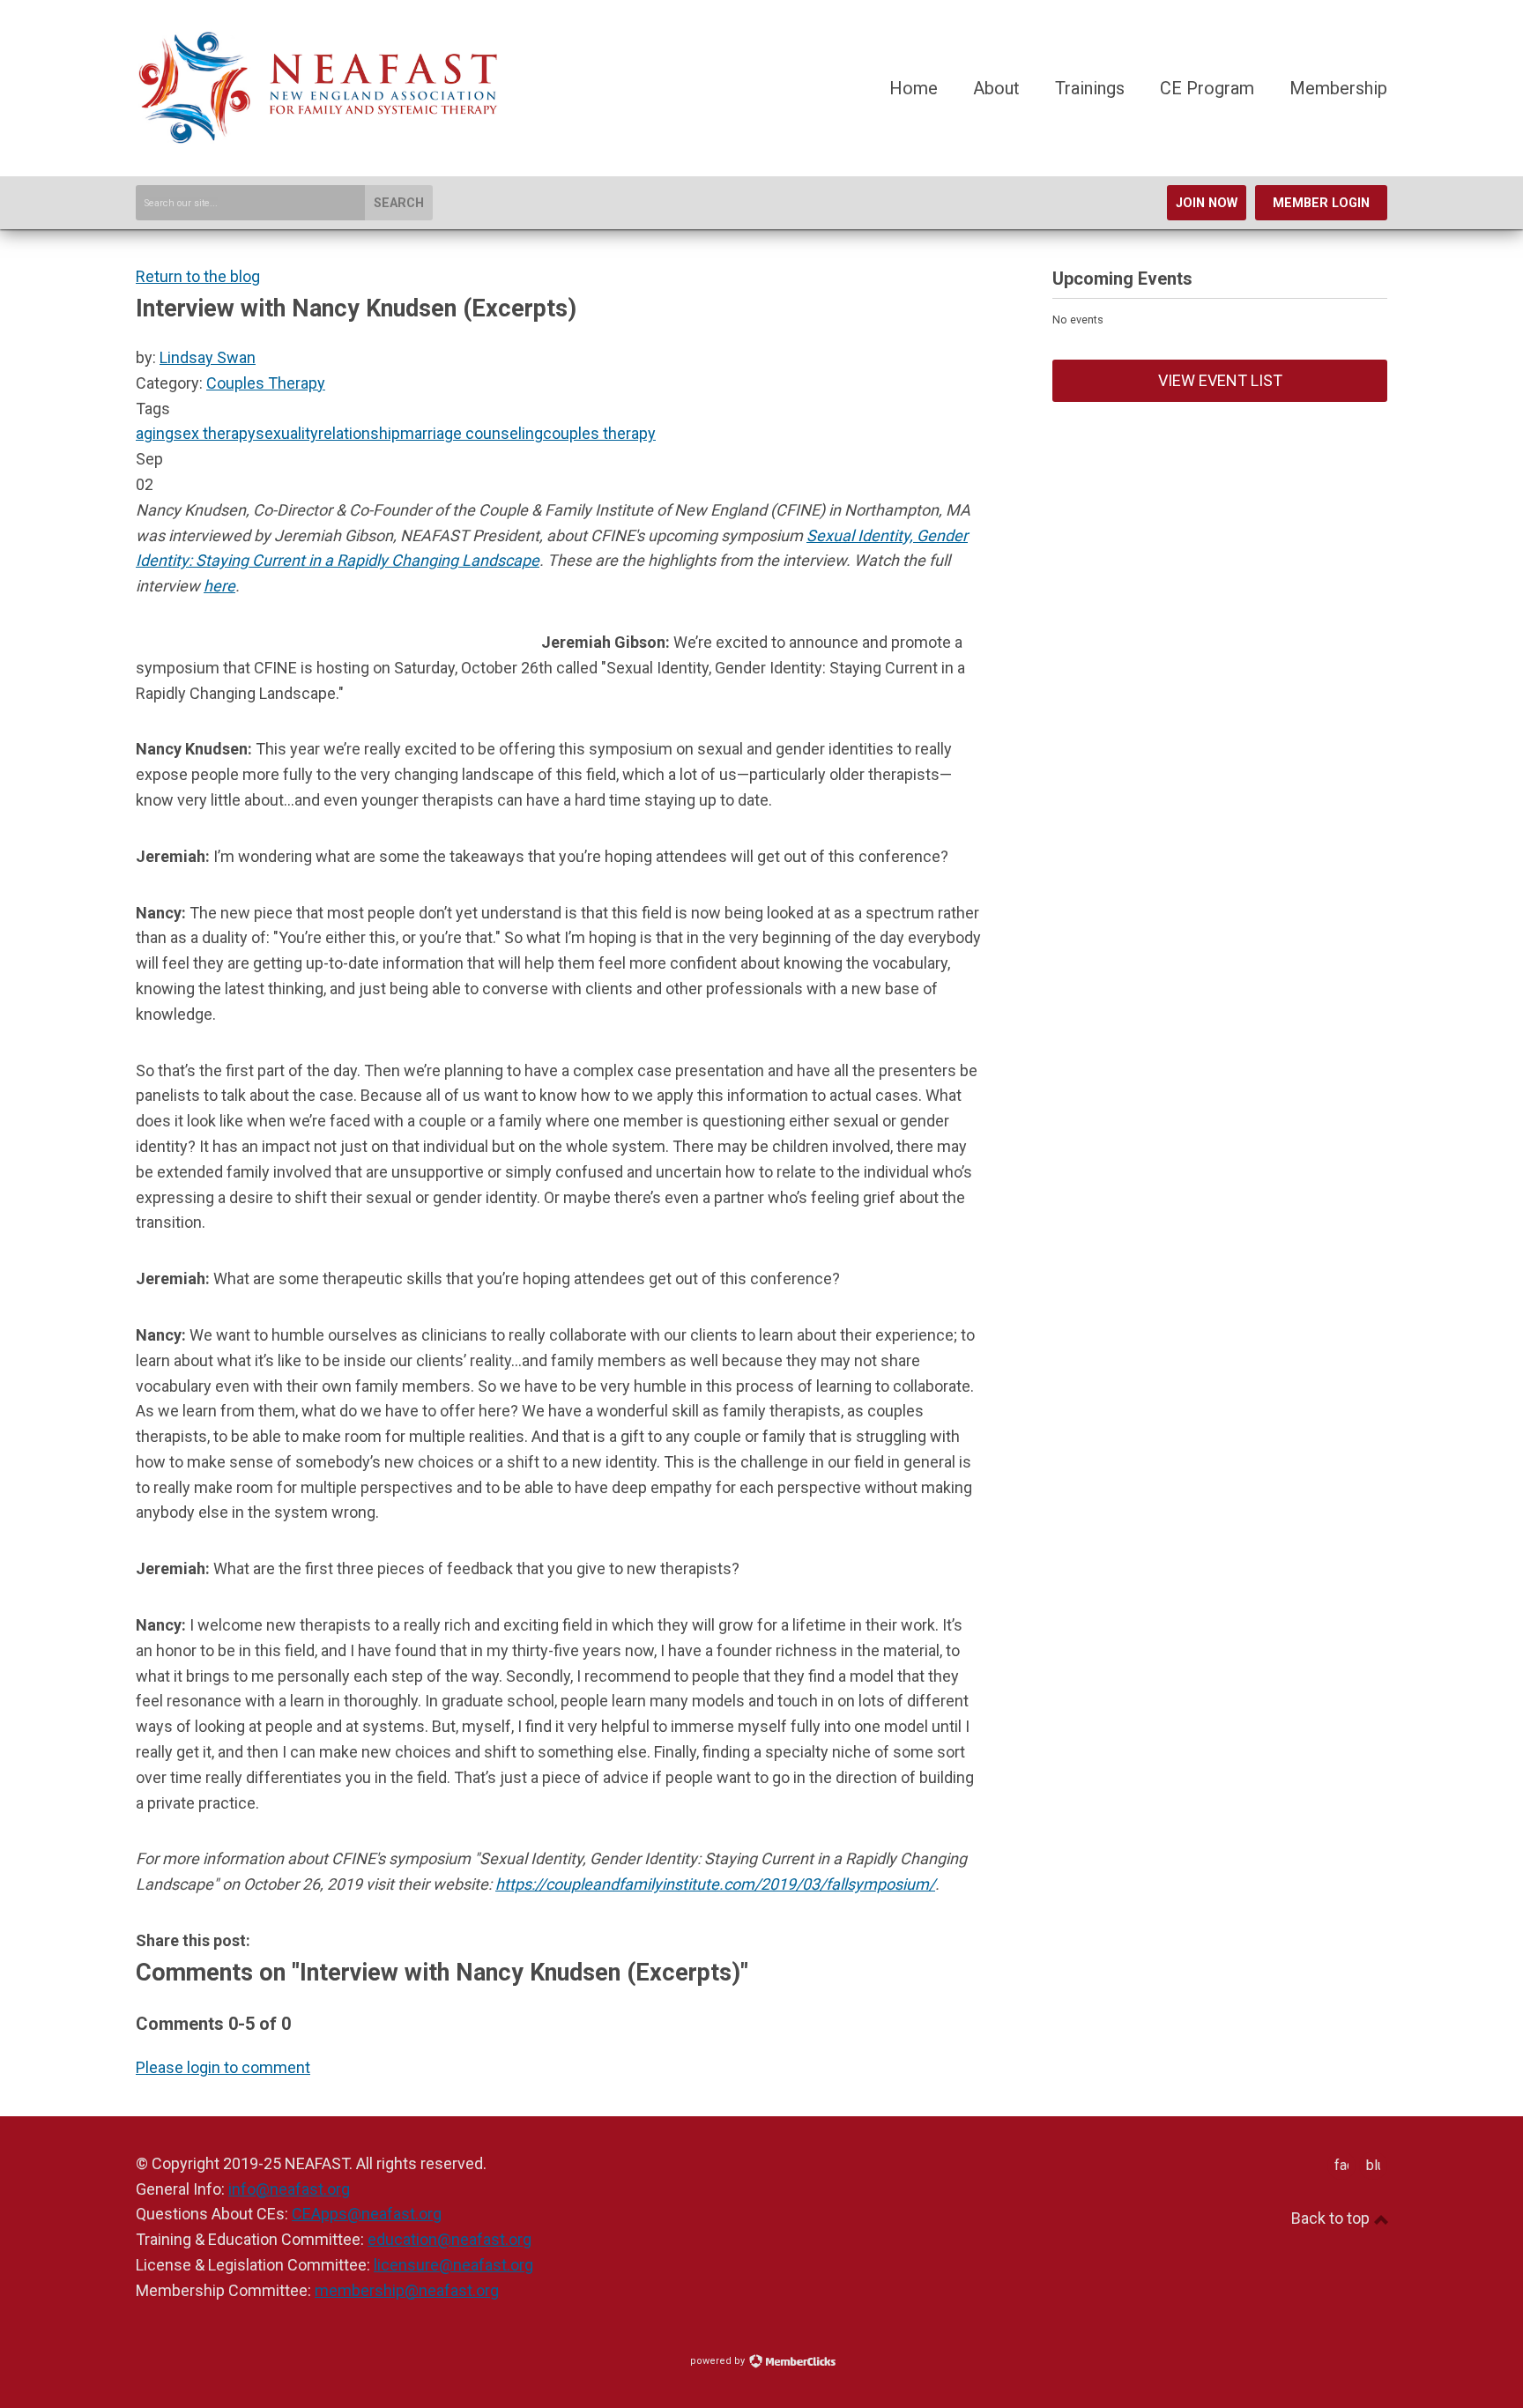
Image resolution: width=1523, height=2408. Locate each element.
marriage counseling (472, 433)
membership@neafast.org (407, 2290)
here (219, 586)
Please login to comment (223, 2067)
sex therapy (215, 433)
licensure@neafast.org (453, 2265)
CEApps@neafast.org (367, 2214)
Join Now (1207, 203)
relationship (359, 433)
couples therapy (599, 433)
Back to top (1332, 2218)
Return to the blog (198, 276)
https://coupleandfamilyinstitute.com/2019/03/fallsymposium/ (715, 1884)
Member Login (1321, 203)
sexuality (287, 433)
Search (399, 203)
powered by (719, 2361)
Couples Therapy (266, 383)
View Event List (1220, 380)
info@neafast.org (289, 2189)
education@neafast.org (449, 2239)
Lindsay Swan (208, 357)
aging (155, 433)
